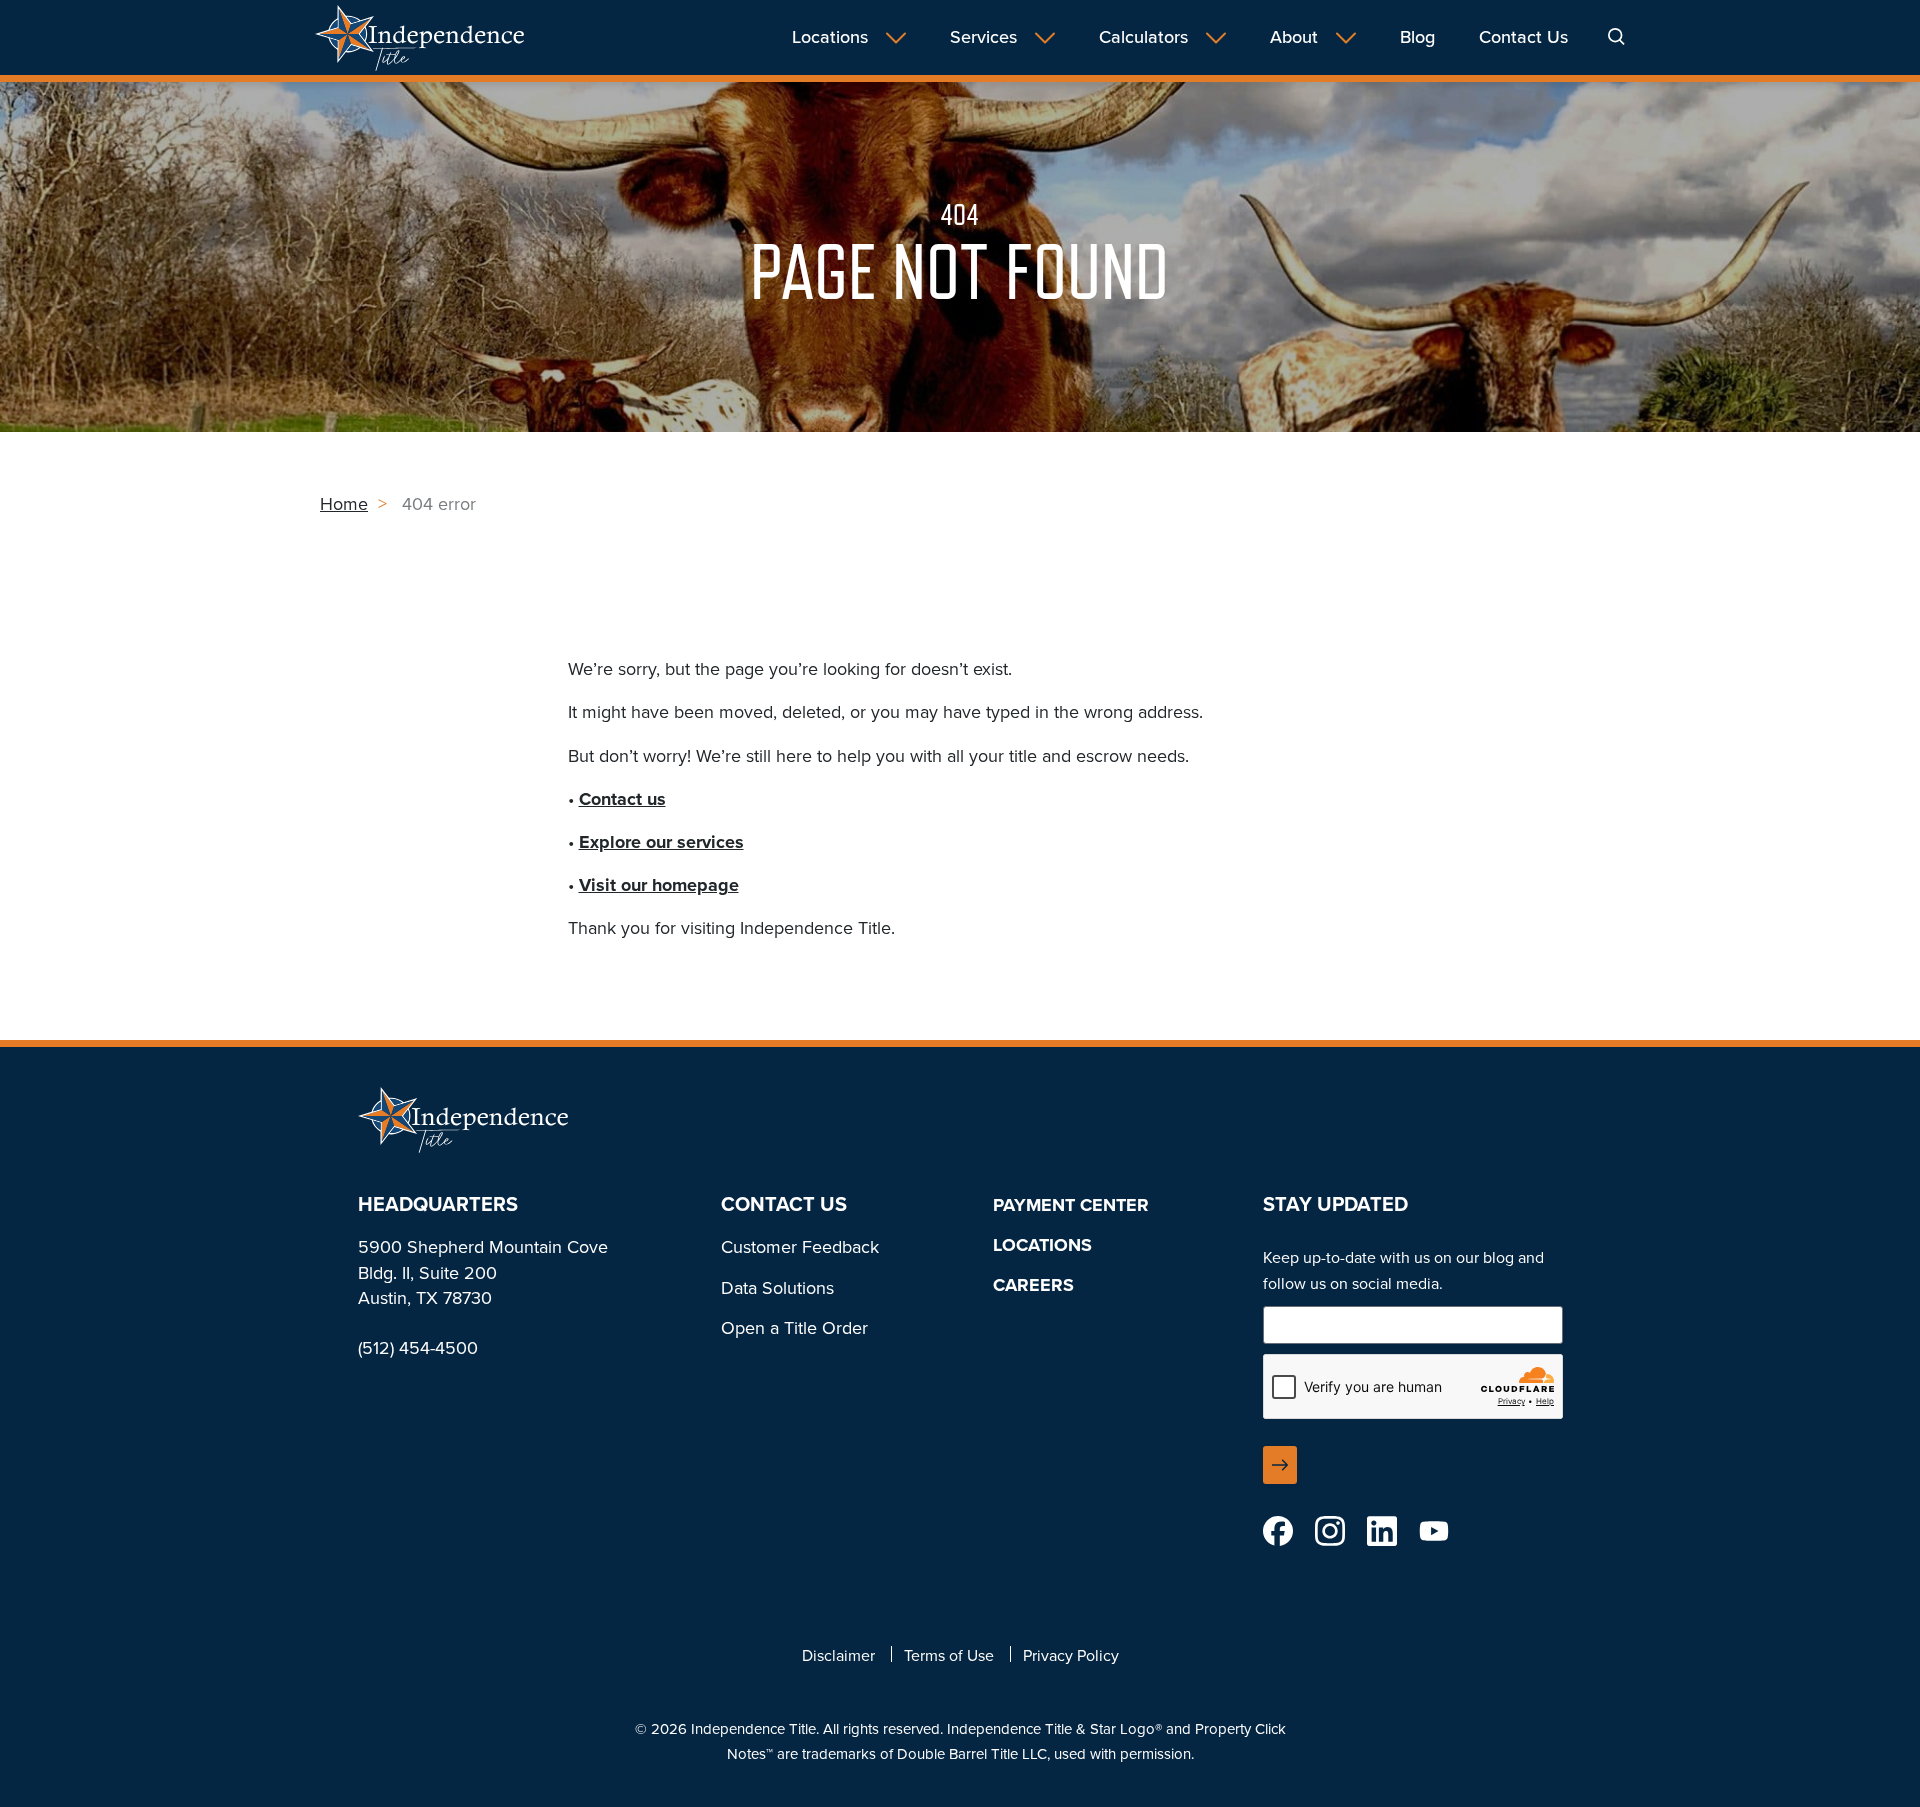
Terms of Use (949, 1655)
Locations (830, 37)
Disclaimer (838, 1655)
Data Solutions (777, 1288)
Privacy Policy (1071, 1655)
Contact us (622, 799)
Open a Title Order (794, 1328)
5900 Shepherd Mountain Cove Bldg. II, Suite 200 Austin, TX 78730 (483, 1272)
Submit (1280, 1465)
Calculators (1143, 37)
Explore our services (661, 842)
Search (1616, 36)
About (1294, 37)
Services (983, 37)
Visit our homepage (659, 885)
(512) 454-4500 (418, 1348)
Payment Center (1071, 1205)
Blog (1417, 37)
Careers (1033, 1285)
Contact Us (1523, 37)
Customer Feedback (800, 1247)
